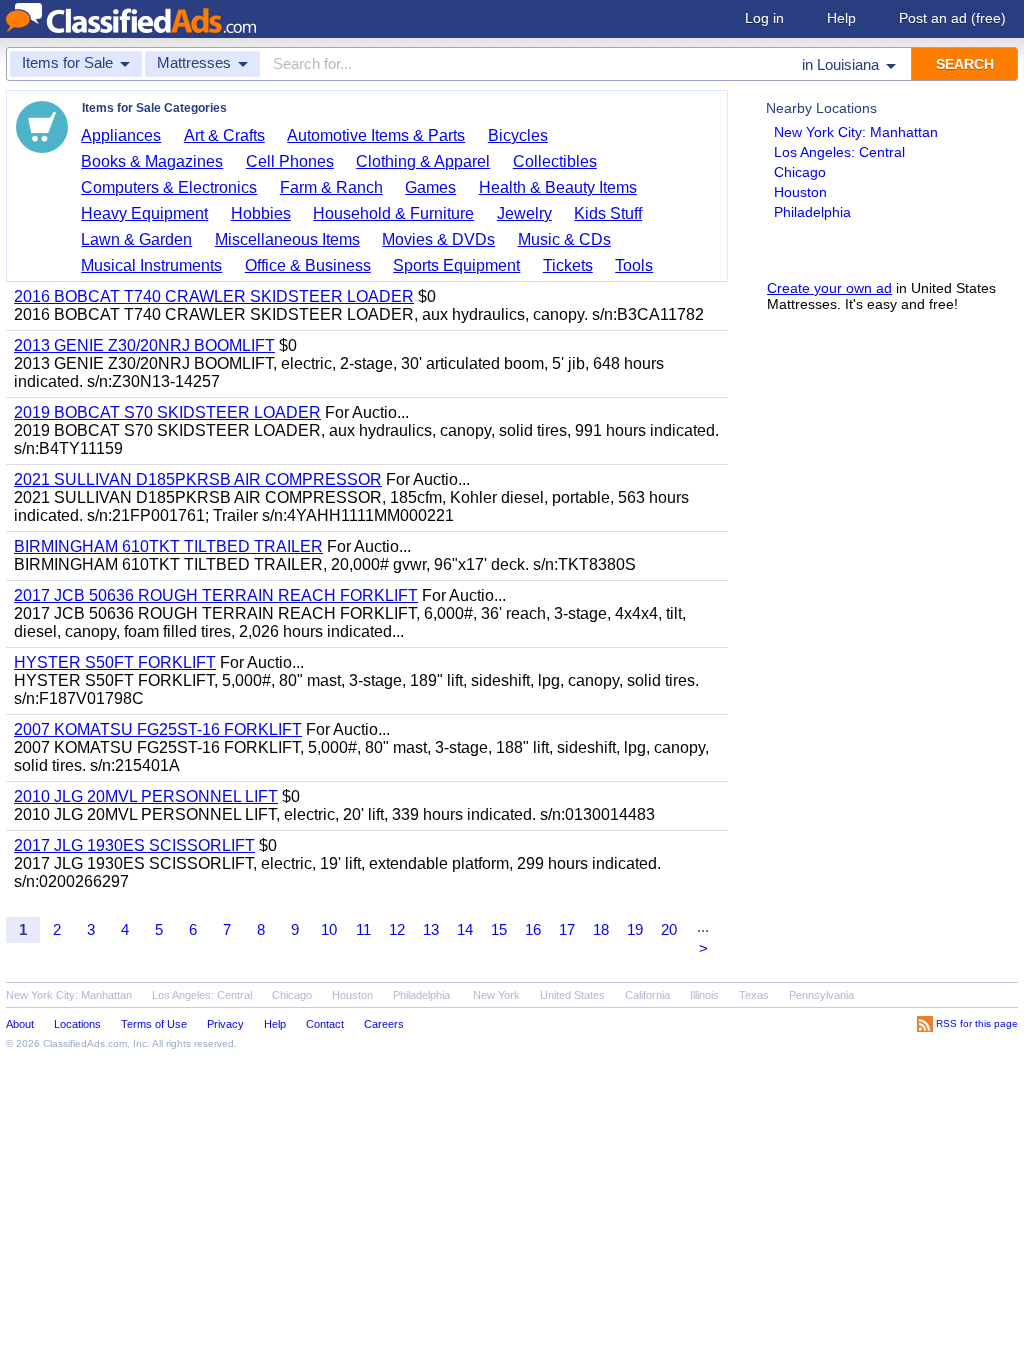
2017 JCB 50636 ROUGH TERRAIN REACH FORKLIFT (216, 595)
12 (397, 929)
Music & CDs (564, 239)
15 (499, 929)
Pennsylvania (821, 995)
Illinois (704, 995)
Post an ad (952, 18)
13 (431, 929)
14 (465, 929)
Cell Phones (290, 161)
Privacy (225, 1024)
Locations (77, 1024)
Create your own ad (829, 288)
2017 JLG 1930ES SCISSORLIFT (134, 845)
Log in (764, 18)
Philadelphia (812, 212)
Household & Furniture (393, 213)
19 (635, 929)
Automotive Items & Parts (376, 135)
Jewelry (524, 213)
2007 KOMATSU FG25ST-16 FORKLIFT (158, 729)
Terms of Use (154, 1024)
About (20, 1024)
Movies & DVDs (438, 239)
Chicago (800, 172)
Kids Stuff (608, 213)
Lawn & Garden (136, 239)
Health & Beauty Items (558, 187)
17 (567, 929)
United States (572, 995)
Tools (634, 265)
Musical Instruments (151, 265)
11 (363, 929)
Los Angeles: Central (839, 152)
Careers (384, 1024)
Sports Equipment (456, 265)
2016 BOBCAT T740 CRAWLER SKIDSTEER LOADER (214, 296)
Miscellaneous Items (287, 239)
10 (329, 929)
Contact (325, 1024)
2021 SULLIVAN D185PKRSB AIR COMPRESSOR (198, 479)
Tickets (568, 265)
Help (841, 18)
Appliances (121, 135)
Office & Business (308, 265)
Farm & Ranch (331, 187)
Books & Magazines (152, 161)
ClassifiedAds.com (85, 1043)
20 (669, 929)
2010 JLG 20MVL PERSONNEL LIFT (146, 796)
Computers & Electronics (169, 187)
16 (533, 929)
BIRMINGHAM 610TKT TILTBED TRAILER (168, 546)
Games (430, 187)
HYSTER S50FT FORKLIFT (115, 662)
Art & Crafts (224, 135)
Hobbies (261, 213)
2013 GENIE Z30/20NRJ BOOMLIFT (144, 345)
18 (601, 929)
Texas (754, 995)
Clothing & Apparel (423, 161)
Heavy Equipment (144, 213)
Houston (800, 192)
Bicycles (518, 135)
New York (496, 995)
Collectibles (555, 161)
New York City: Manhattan (856, 132)
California (647, 995)
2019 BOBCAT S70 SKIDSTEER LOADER (167, 412)
